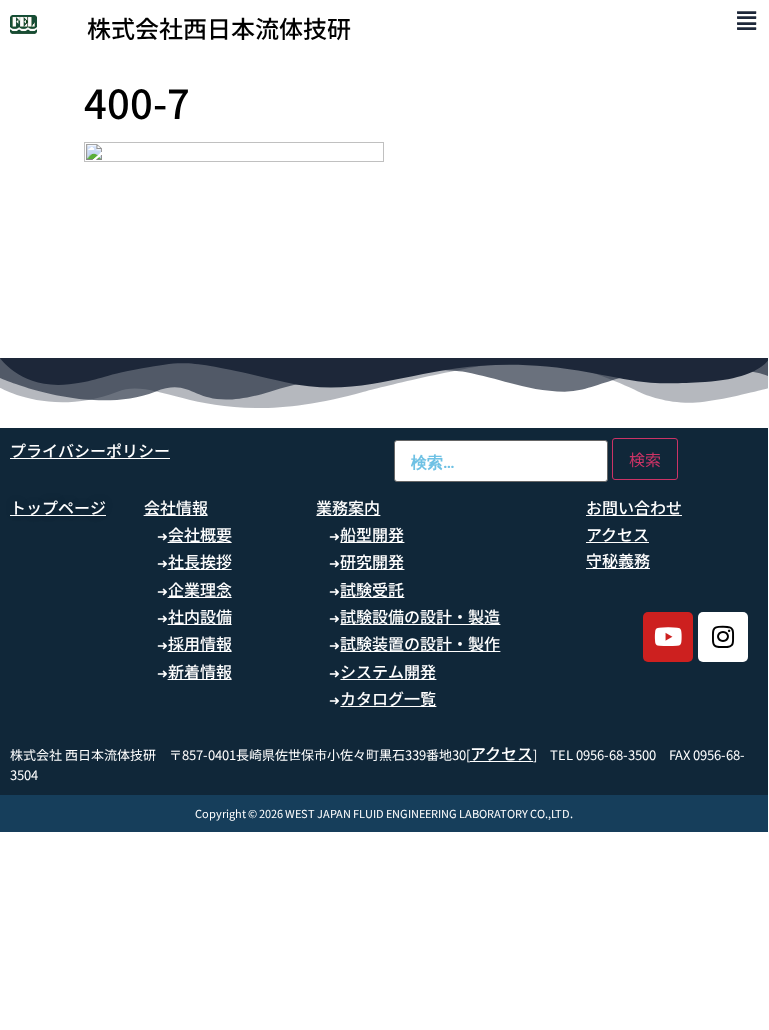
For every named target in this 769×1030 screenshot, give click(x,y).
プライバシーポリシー (90, 450)
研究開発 (372, 561)
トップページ (58, 507)
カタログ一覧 (388, 698)
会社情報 (176, 507)
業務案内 (348, 507)
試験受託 (372, 589)
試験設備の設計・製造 (420, 616)
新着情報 (200, 671)
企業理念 (200, 589)
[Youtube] (668, 637)
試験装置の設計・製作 (420, 643)
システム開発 (388, 671)
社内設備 (200, 616)
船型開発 (372, 534)
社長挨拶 (200, 561)
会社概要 (200, 534)
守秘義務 (618, 560)
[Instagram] (723, 637)
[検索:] (501, 461)
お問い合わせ (634, 507)
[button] (746, 19)
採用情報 (200, 643)
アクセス (617, 534)
